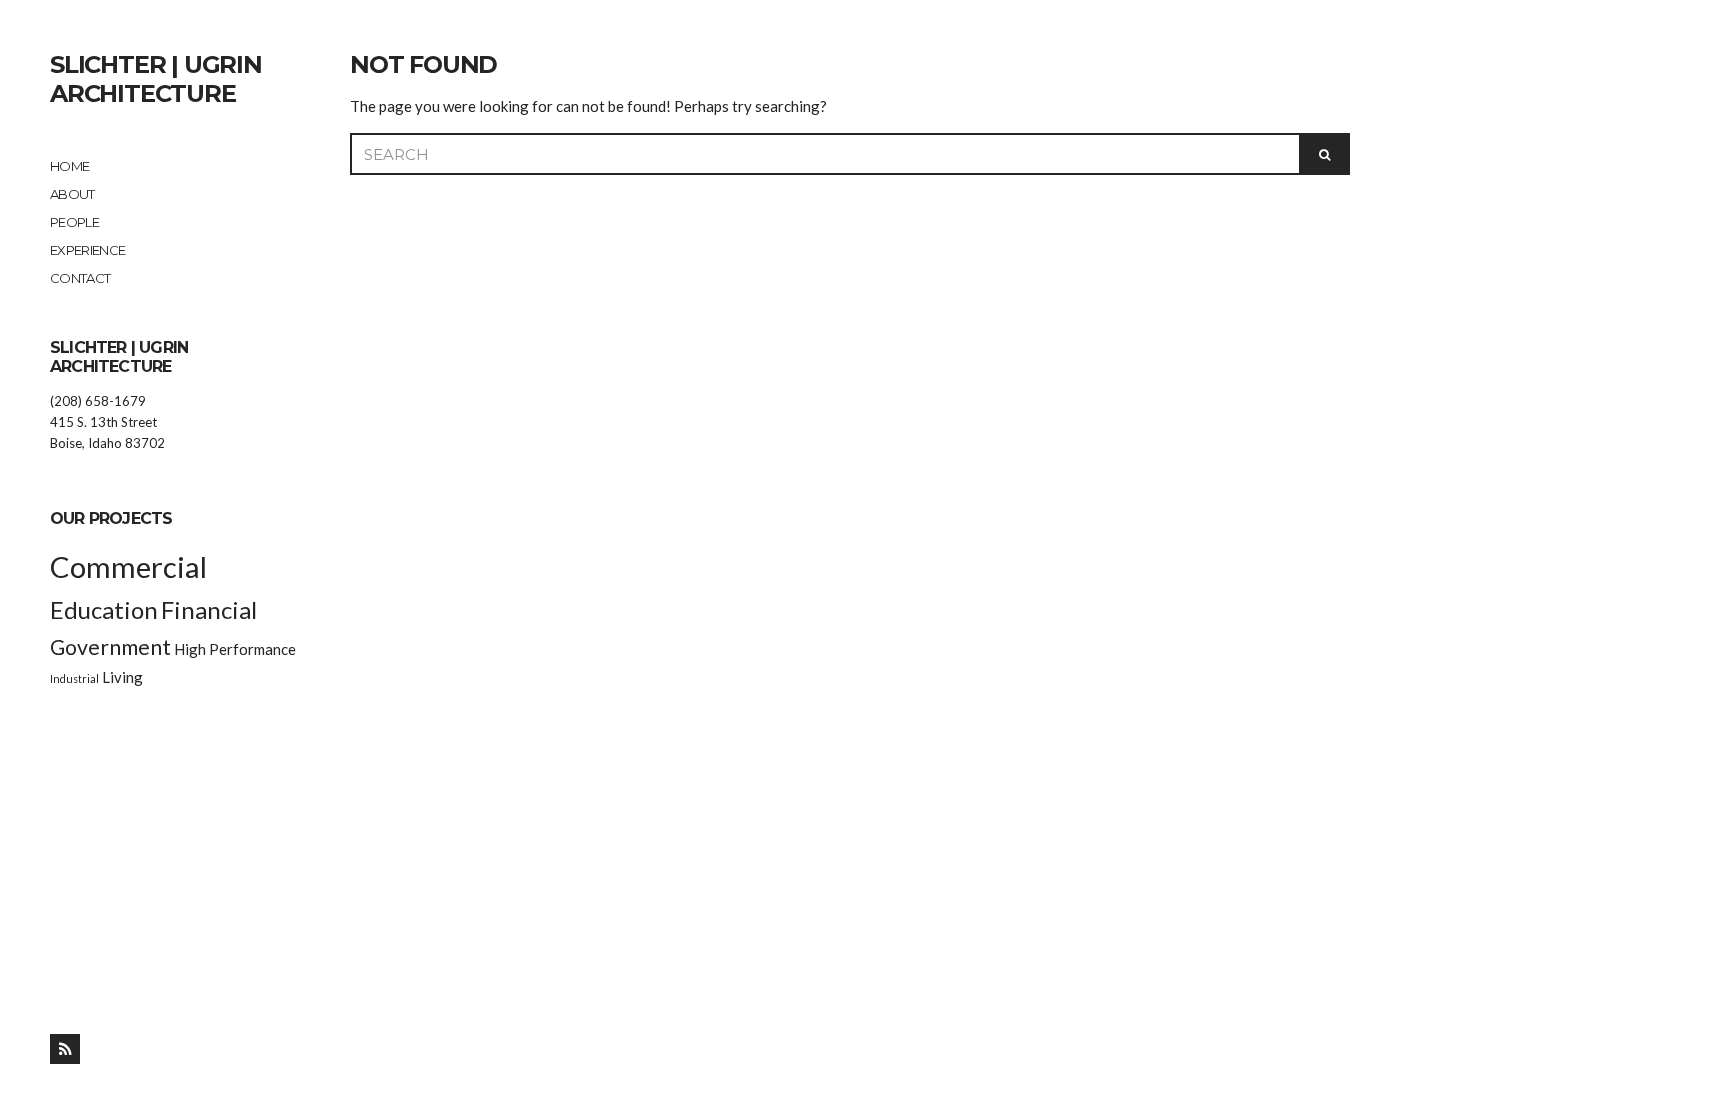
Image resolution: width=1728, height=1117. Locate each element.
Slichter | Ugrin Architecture (156, 79)
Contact (80, 278)
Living (122, 677)
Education (104, 609)
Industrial (74, 678)
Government (110, 647)
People (74, 222)
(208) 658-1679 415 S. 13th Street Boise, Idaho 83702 (107, 422)
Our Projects (111, 518)
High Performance (235, 649)
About (72, 194)
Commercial (128, 566)
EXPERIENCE (88, 250)
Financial (209, 609)
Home (69, 166)
